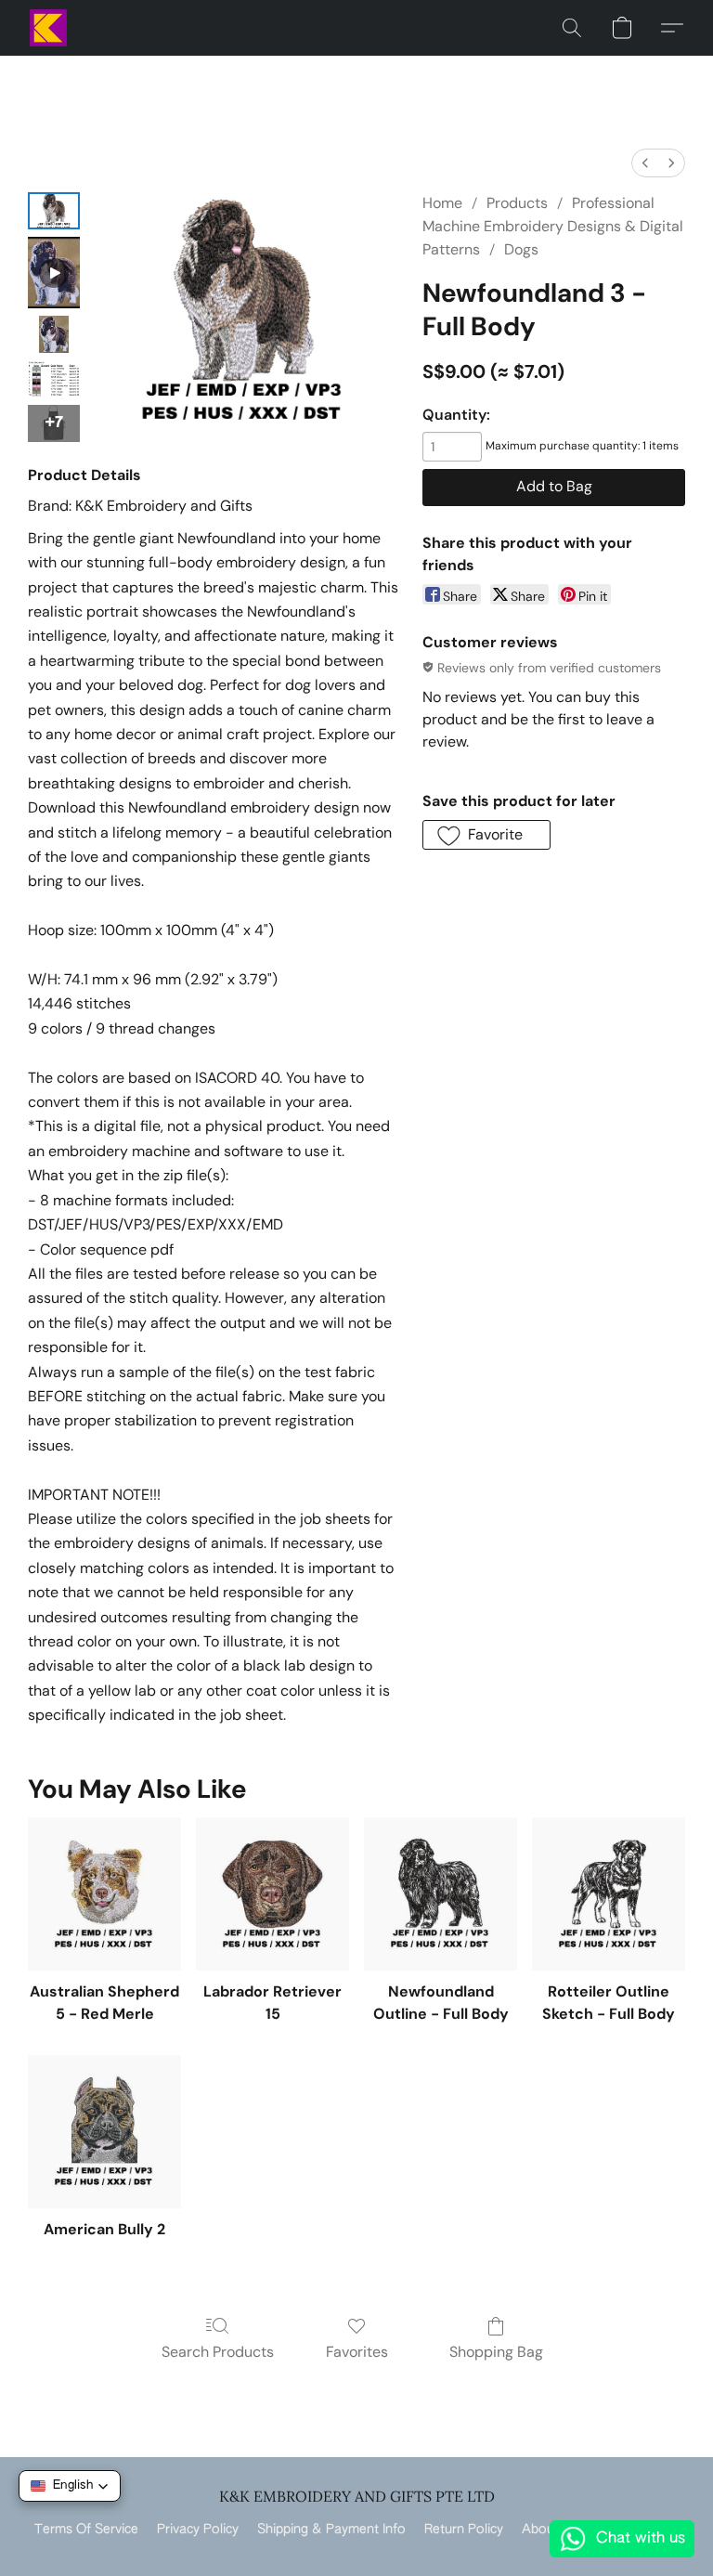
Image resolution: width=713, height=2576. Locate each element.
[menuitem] (645, 163)
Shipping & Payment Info (331, 2530)
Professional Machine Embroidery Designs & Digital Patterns (553, 226)
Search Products (218, 2352)
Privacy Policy (198, 2530)
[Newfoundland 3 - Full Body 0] (54, 211)
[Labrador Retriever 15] (272, 1894)
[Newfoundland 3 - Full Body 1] (54, 273)
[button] (48, 28)
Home (442, 203)
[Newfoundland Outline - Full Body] (441, 1894)
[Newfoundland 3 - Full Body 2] (54, 334)
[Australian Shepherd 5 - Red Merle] (104, 1894)
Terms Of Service (86, 2530)
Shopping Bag (496, 2352)
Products (517, 203)
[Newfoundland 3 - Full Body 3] (54, 379)
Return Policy (464, 2530)
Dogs (521, 249)
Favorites (357, 2352)
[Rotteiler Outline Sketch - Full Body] (609, 1894)
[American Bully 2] (104, 2132)
